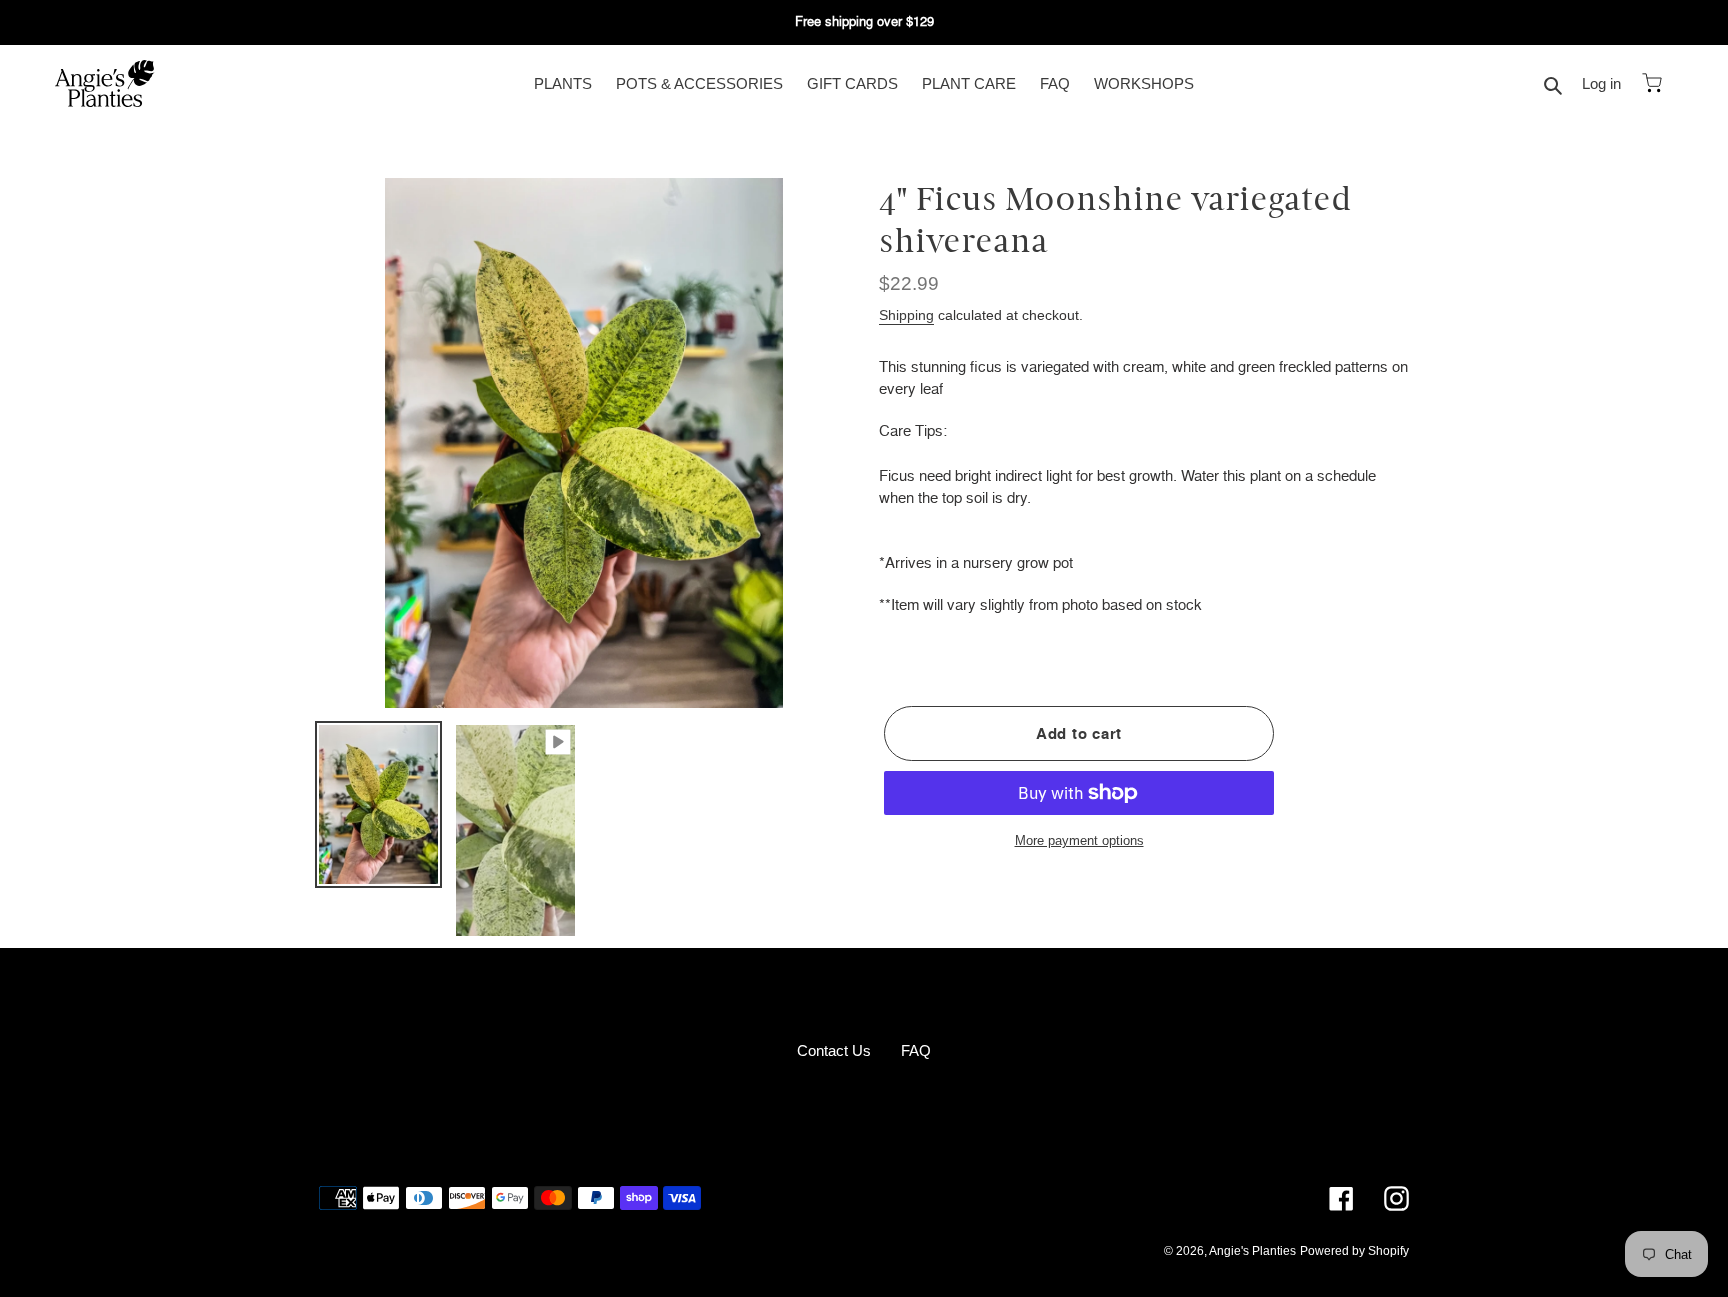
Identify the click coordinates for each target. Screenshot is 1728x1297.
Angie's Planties (1252, 1251)
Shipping (906, 315)
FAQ (916, 1050)
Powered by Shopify (1354, 1251)
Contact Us (834, 1050)
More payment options (1079, 840)
